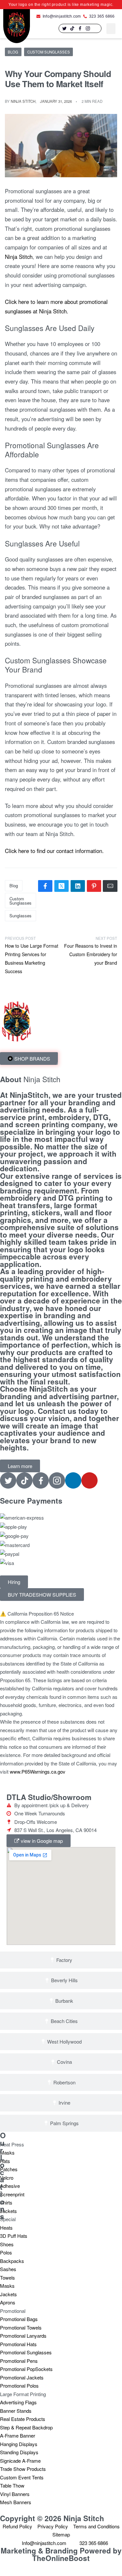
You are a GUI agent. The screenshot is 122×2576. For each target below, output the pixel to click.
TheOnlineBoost (61, 2558)
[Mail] (110, 886)
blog (14, 885)
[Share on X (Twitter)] (61, 886)
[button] (111, 29)
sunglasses (20, 916)
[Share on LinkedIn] (78, 886)
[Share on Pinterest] (94, 886)
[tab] (61, 1960)
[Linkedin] (96, 28)
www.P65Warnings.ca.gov (38, 1771)
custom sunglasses (20, 901)
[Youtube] (89, 1480)
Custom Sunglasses (49, 52)
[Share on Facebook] (45, 886)
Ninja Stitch (23, 101)
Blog (13, 52)
